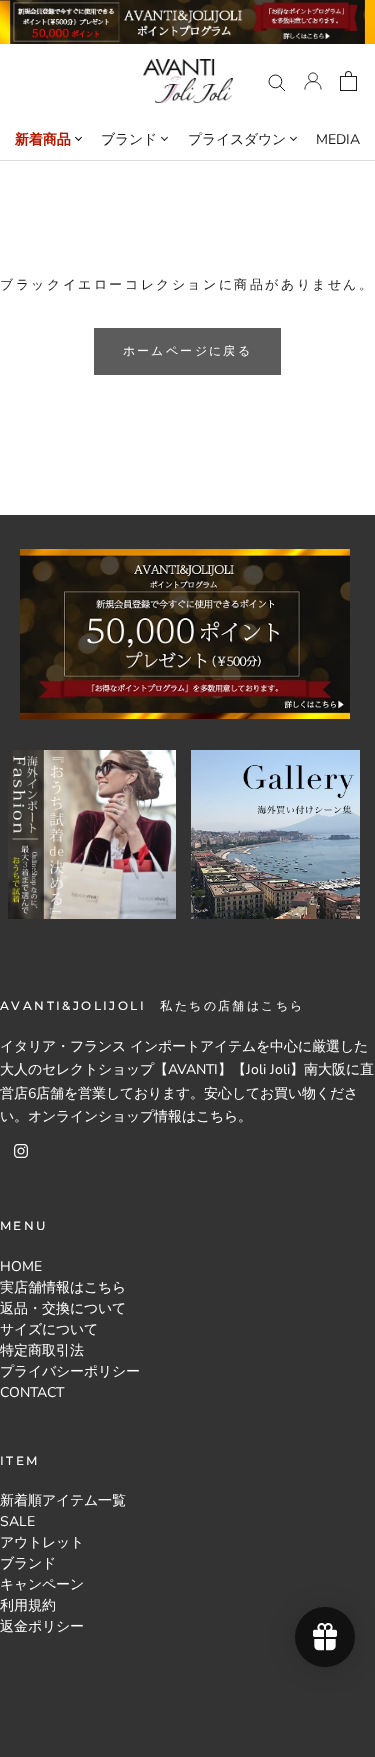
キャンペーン (42, 1584)
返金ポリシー (42, 1626)
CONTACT (32, 1392)
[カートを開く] (348, 81)
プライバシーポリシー (70, 1371)
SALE (17, 1521)
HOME (21, 1266)
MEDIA (338, 139)
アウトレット (42, 1542)
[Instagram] (21, 1150)
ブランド (28, 1563)
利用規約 (28, 1605)
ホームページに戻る (188, 350)
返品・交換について (63, 1308)
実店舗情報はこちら (63, 1287)
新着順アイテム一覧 (63, 1500)
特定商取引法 (42, 1350)
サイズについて (49, 1329)
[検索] (277, 81)
